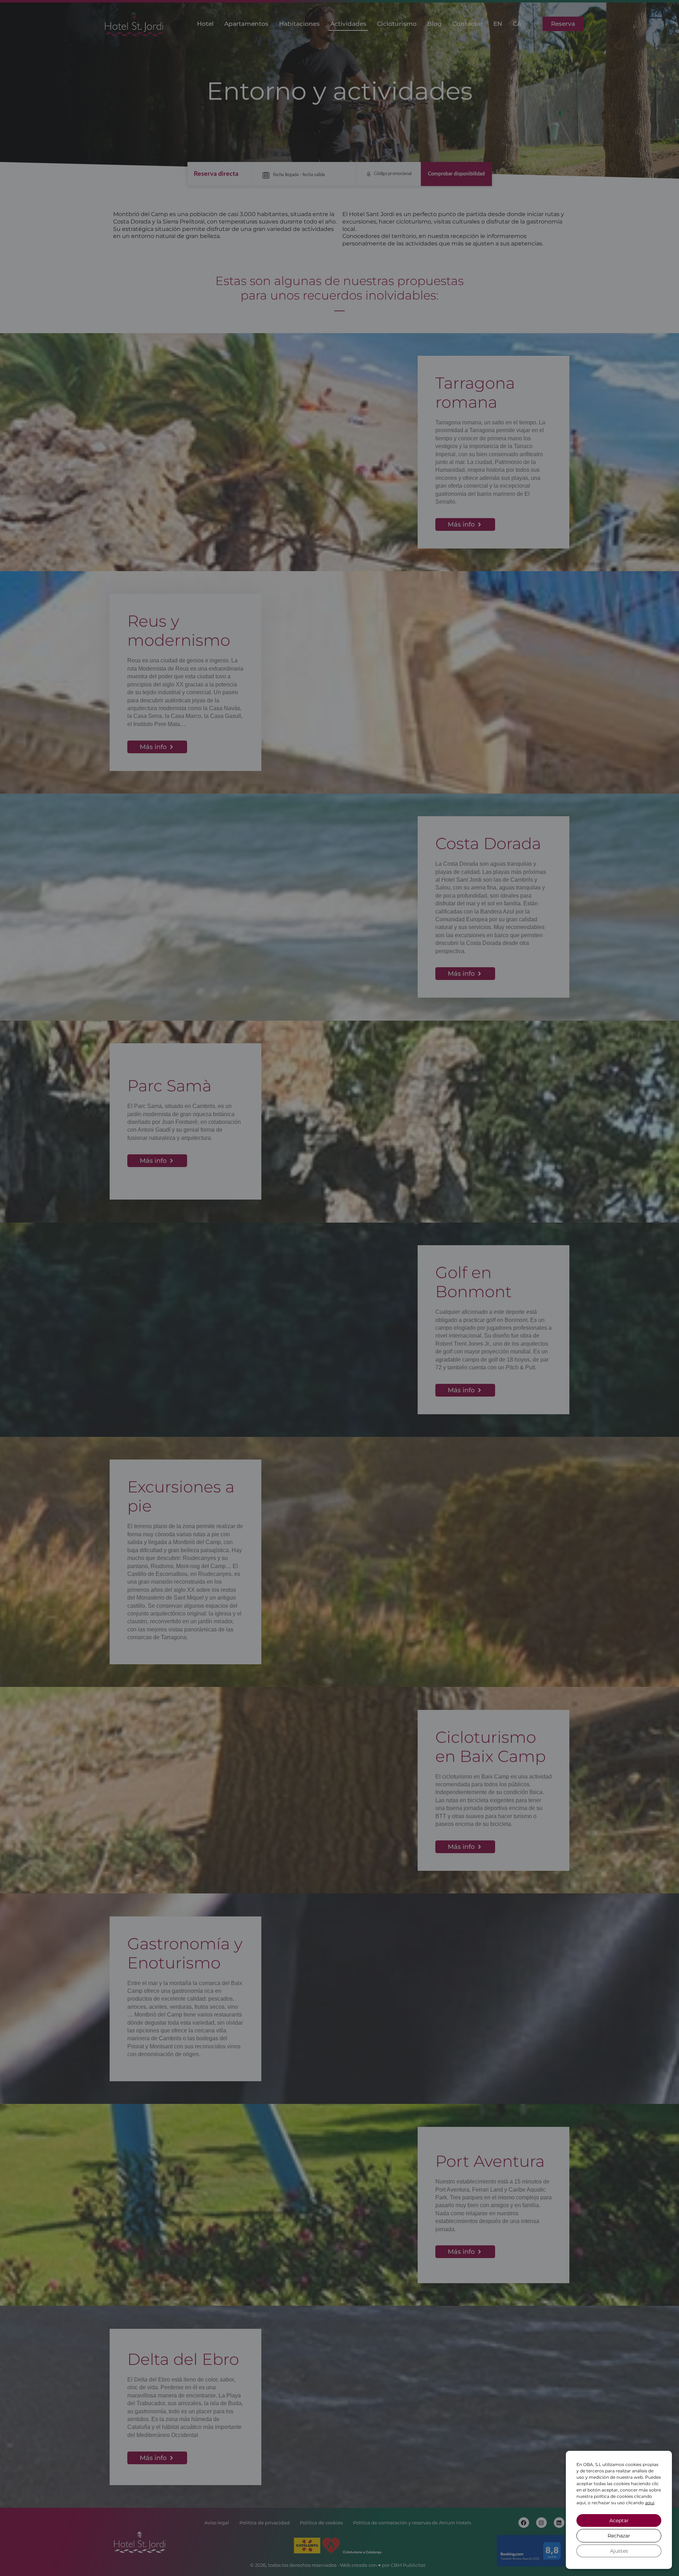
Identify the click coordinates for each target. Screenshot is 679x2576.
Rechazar (619, 2536)
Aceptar (619, 2520)
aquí (650, 2503)
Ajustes (619, 2551)
